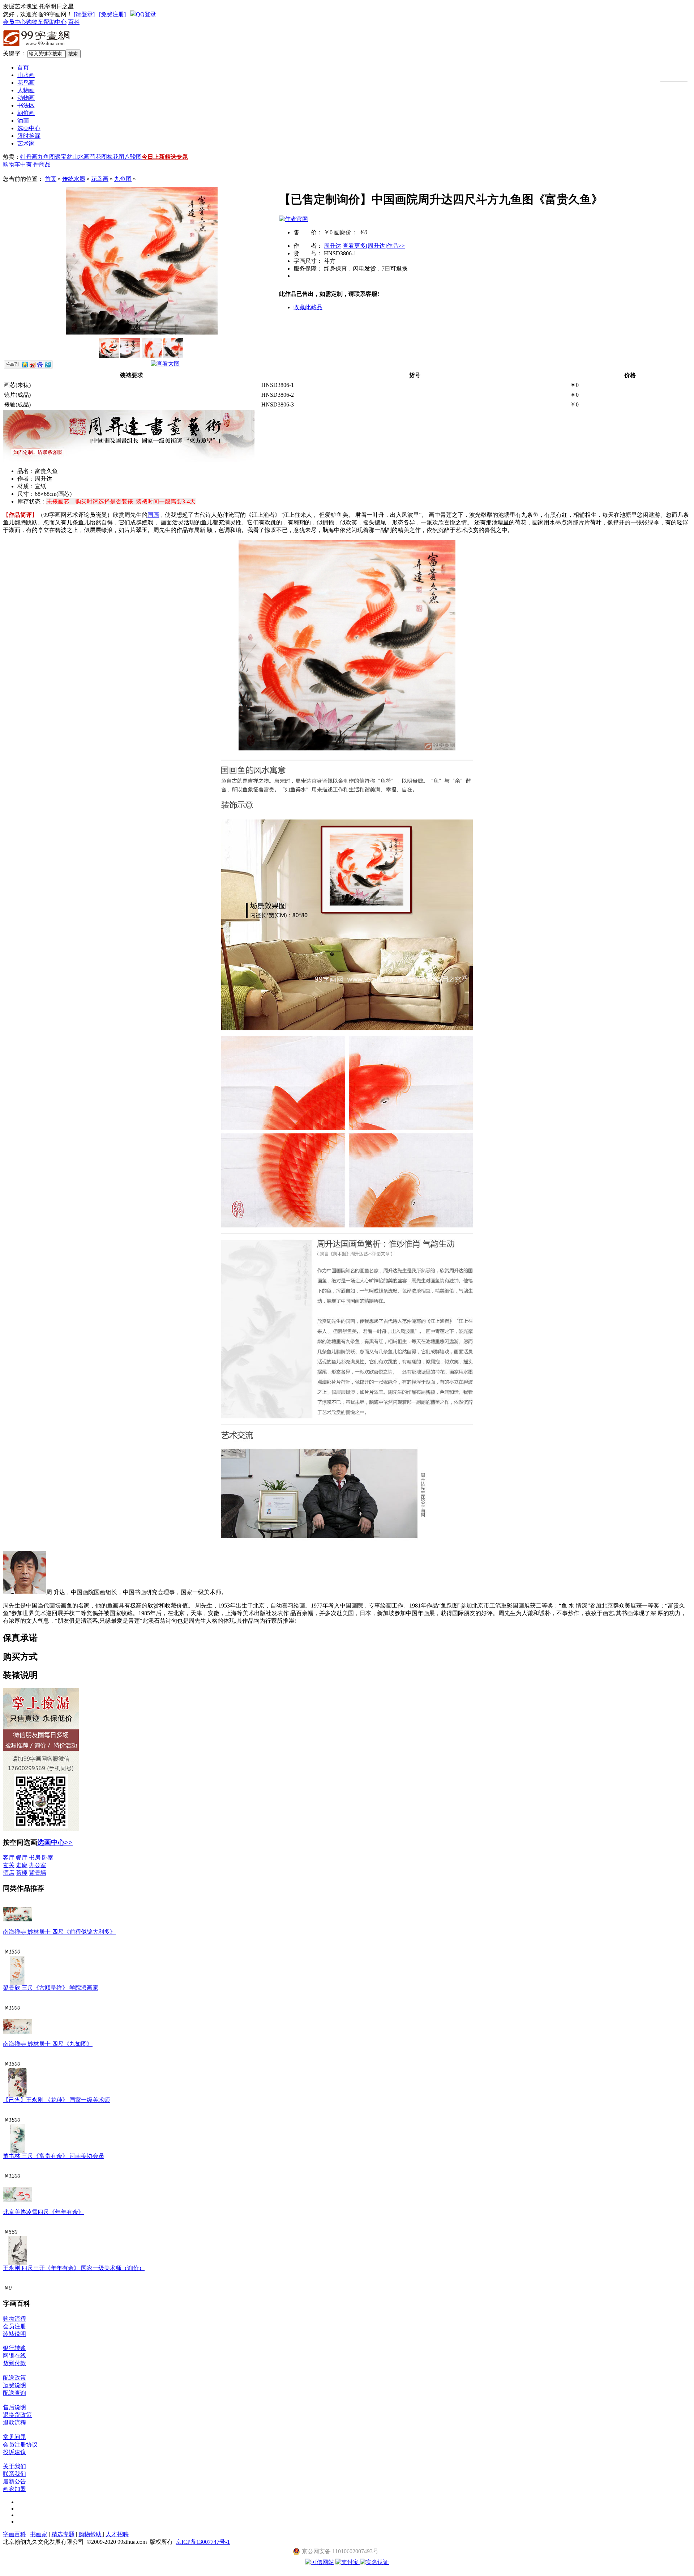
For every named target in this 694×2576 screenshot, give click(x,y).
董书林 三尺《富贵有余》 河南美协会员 (53, 2156)
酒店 (9, 1873)
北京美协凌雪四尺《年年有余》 (43, 2212)
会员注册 (14, 2326)
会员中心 (14, 22)
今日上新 (153, 157)
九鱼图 (46, 157)
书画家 (39, 2534)
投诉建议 (14, 2452)
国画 (153, 515)
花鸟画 (26, 83)
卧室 (48, 1858)
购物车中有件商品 (27, 164)
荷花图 (98, 157)
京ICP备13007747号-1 (203, 2542)
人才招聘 (117, 2534)
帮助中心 (55, 22)
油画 (23, 121)
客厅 (9, 1858)
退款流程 (14, 2422)
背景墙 (38, 1873)
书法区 (26, 105)
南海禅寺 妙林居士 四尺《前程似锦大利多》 (59, 1932)
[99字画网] (37, 48)
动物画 (26, 98)
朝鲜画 (26, 113)
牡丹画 (29, 157)
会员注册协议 (20, 2445)
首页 (23, 67)
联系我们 (14, 2474)
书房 (35, 1858)
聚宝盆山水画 (72, 157)
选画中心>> (55, 1842)
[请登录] (84, 14)
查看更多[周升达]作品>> (374, 246)
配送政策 (14, 2378)
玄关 (9, 1865)
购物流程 (14, 2319)
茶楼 (22, 1873)
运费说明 (14, 2385)
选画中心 (29, 128)
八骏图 (133, 157)
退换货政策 (17, 2415)
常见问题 (14, 2437)
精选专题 (176, 157)
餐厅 (22, 1858)
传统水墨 (74, 179)
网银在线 (14, 2356)
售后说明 (14, 2407)
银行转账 (14, 2348)
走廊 (22, 1865)
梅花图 (116, 157)
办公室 (38, 1865)
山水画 (26, 75)
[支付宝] (348, 2562)
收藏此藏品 (308, 307)
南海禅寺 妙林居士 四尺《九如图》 (48, 2044)
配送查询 (14, 2393)
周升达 (333, 246)
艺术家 (26, 143)
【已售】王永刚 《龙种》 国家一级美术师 (56, 2100)
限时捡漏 (29, 136)
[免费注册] (112, 14)
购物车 (35, 22)
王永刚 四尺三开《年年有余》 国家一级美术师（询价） (74, 2268)
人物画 (26, 90)
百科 (74, 22)
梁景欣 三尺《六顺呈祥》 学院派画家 (51, 1988)
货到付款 (14, 2363)
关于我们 (14, 2466)
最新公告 (14, 2481)
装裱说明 (14, 2334)
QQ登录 (146, 14)
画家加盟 (14, 2489)
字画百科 (14, 2534)
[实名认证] (374, 2562)
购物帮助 (91, 2534)
